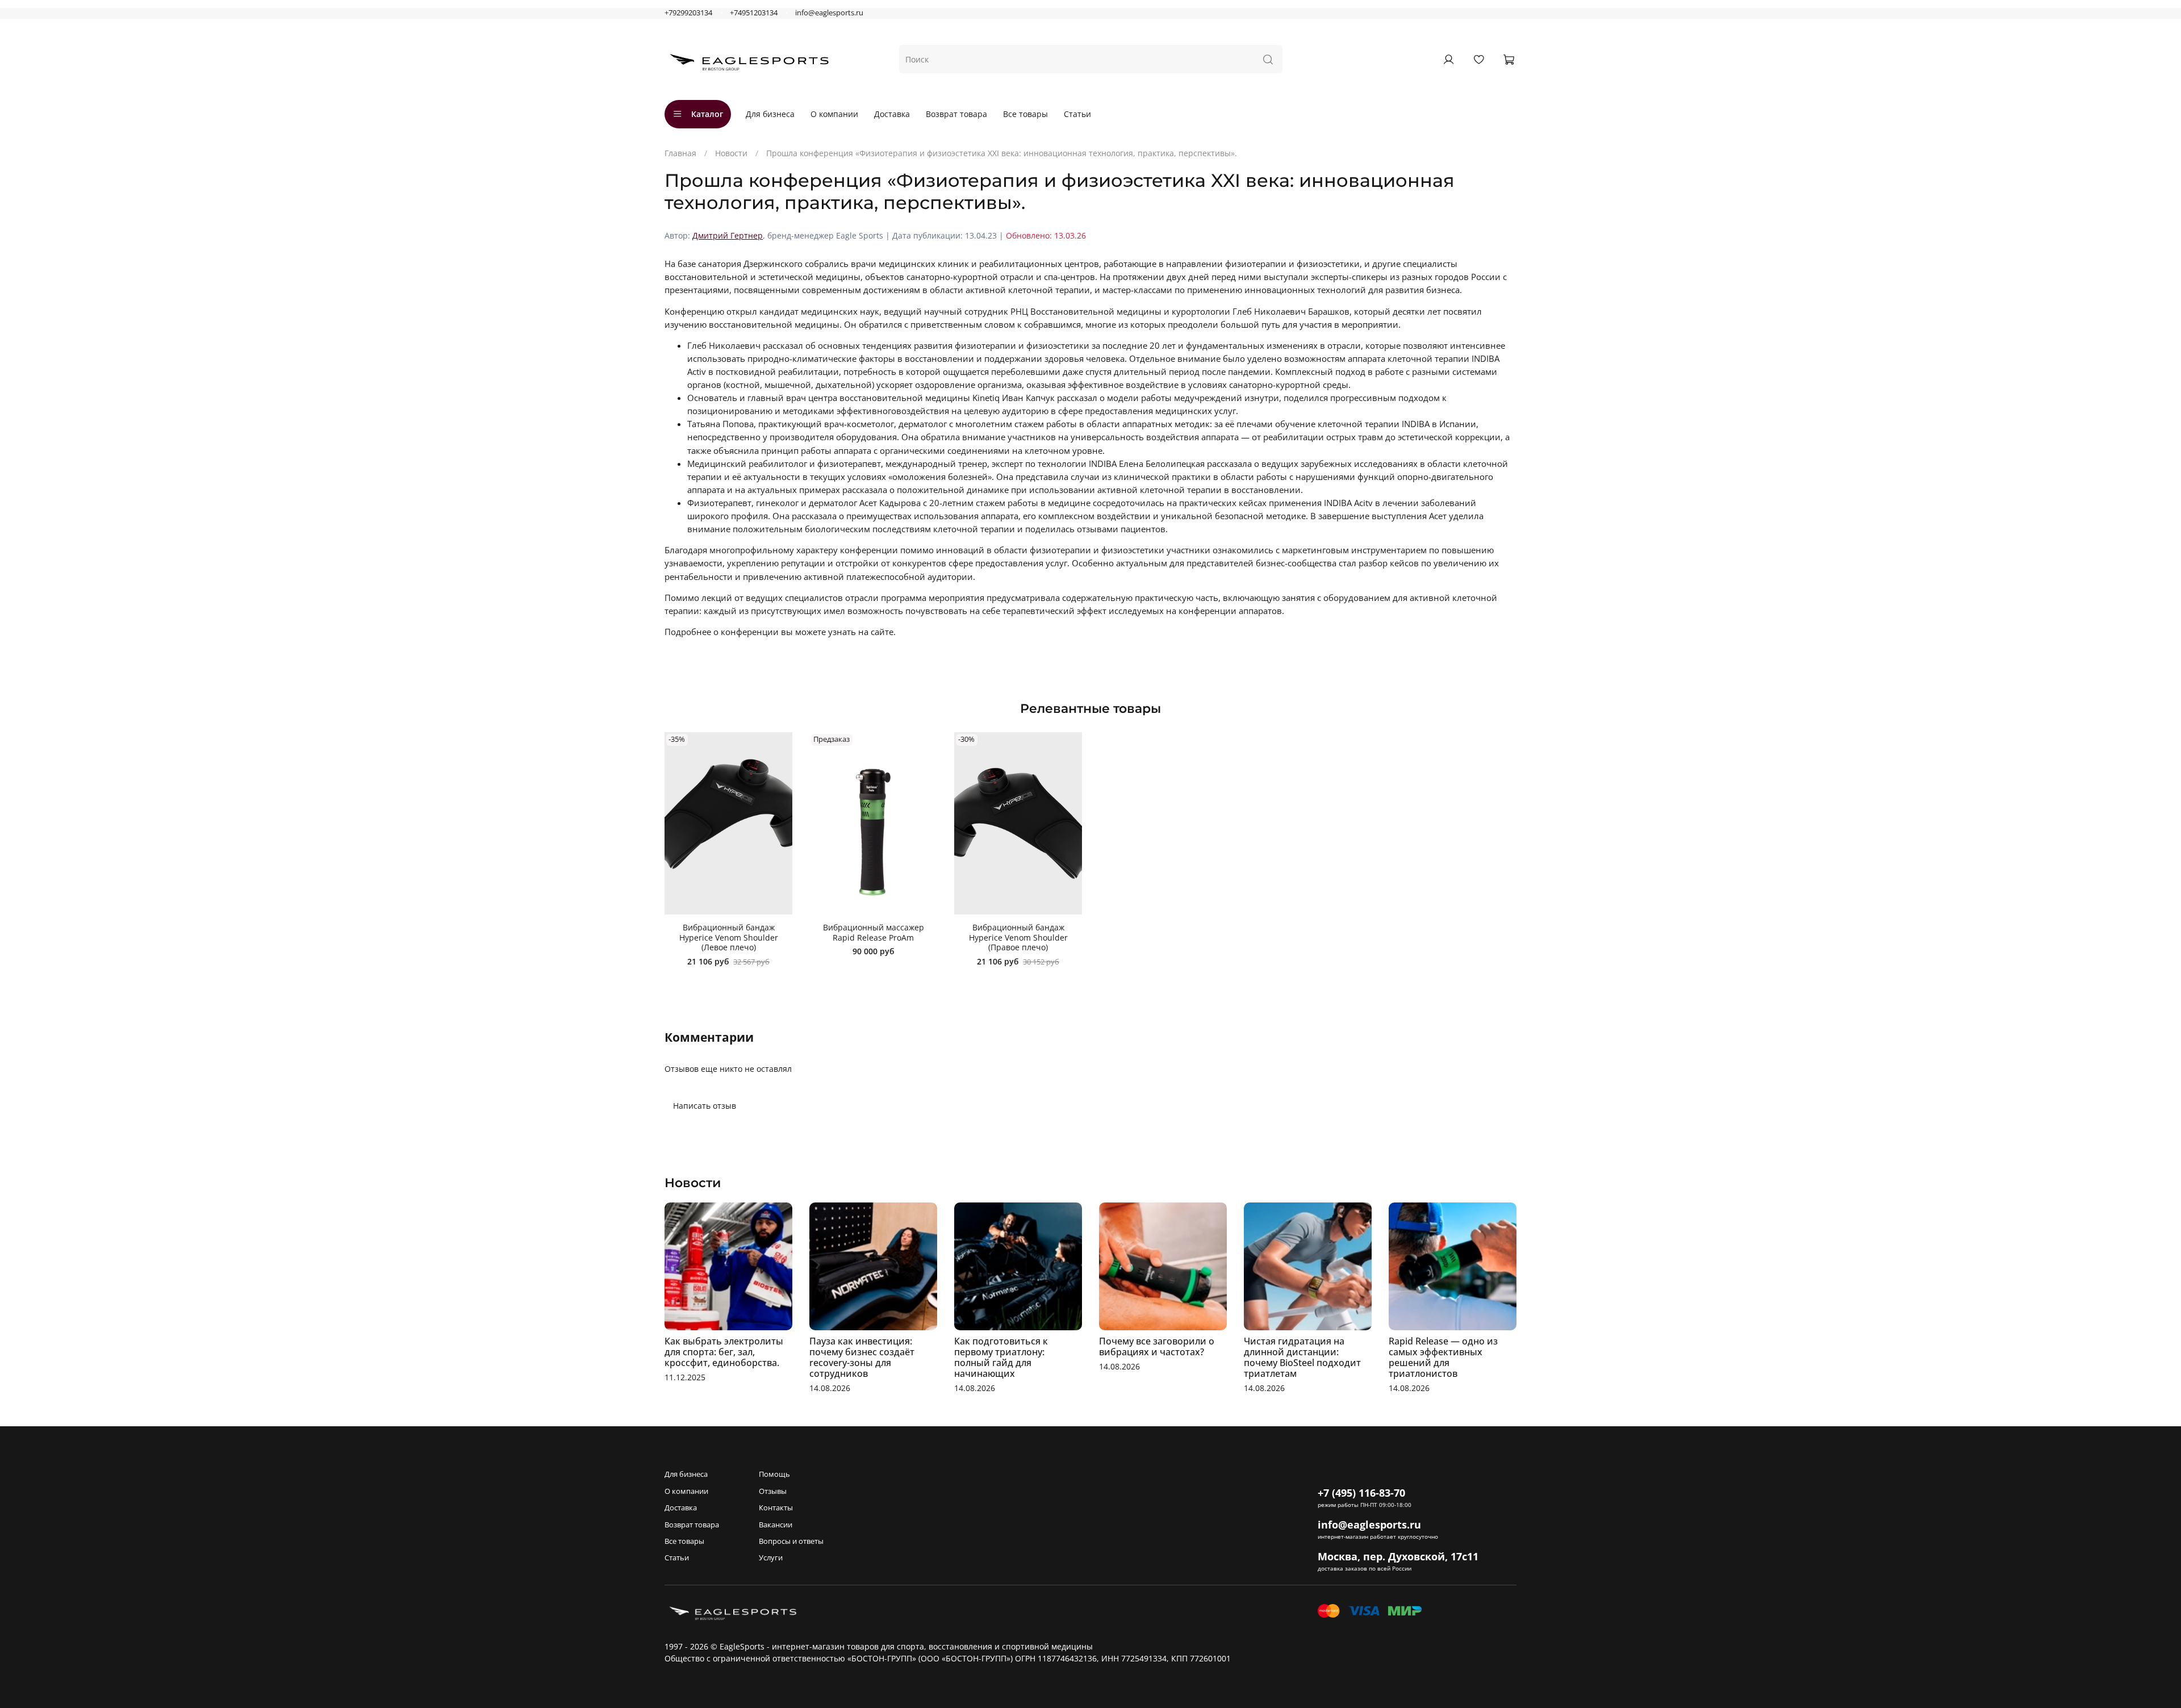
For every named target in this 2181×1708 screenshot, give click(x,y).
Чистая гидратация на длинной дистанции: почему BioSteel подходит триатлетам (1302, 1357)
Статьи (1077, 114)
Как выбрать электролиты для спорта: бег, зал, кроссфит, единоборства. (724, 1352)
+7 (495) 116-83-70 (1361, 1493)
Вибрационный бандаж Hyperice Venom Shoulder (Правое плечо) (1018, 937)
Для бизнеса (770, 114)
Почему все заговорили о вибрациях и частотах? (1157, 1346)
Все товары (1025, 114)
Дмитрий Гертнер (728, 235)
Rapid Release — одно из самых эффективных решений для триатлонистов (1443, 1357)
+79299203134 (688, 13)
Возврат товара (956, 114)
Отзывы (773, 1491)
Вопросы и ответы (791, 1541)
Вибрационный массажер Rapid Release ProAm (874, 932)
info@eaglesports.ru (829, 13)
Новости (731, 153)
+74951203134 (754, 13)
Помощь (774, 1474)
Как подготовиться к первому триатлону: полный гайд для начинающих (1001, 1357)
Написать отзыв (705, 1106)
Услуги (771, 1558)
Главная (680, 153)
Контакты (776, 1508)
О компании (834, 114)
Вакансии (776, 1525)
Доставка (892, 114)
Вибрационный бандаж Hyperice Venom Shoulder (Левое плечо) (729, 937)
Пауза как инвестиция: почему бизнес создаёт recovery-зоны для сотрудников (862, 1357)
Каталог (707, 114)
